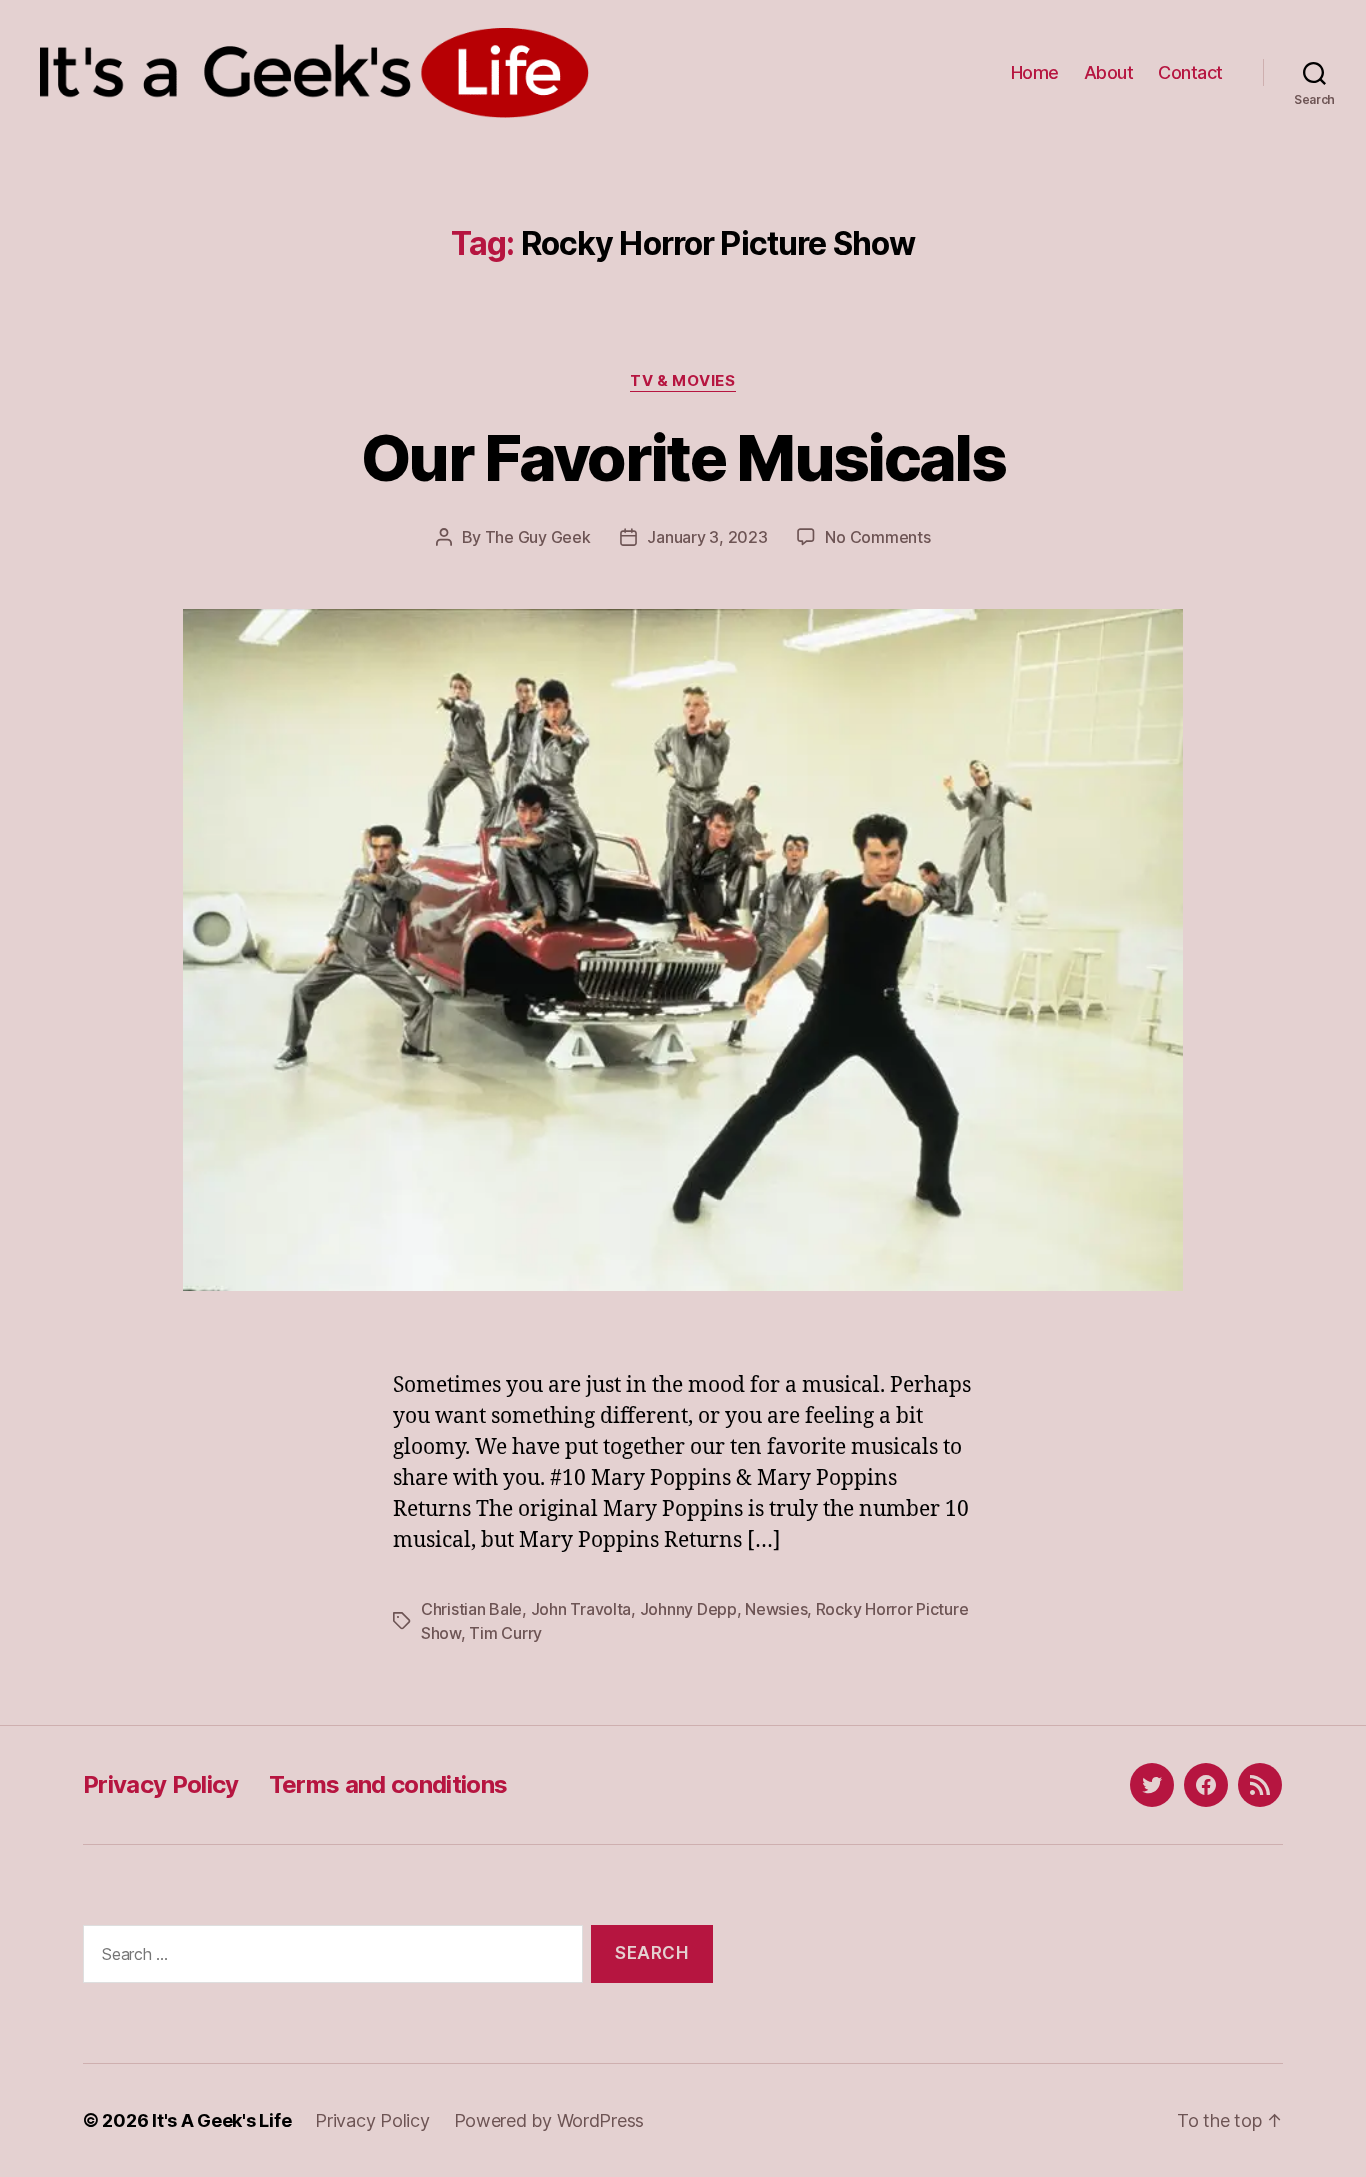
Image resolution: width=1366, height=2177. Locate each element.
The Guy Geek (538, 537)
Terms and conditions (388, 1784)
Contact (1190, 72)
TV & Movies (682, 381)
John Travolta (581, 1609)
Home (1035, 72)
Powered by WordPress (549, 2120)
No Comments (877, 537)
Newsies (776, 1609)
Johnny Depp (688, 1609)
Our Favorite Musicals (683, 457)
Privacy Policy (161, 1784)
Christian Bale (471, 1609)
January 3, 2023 (707, 537)
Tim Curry (505, 1633)
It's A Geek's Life (221, 2120)
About (1109, 72)
